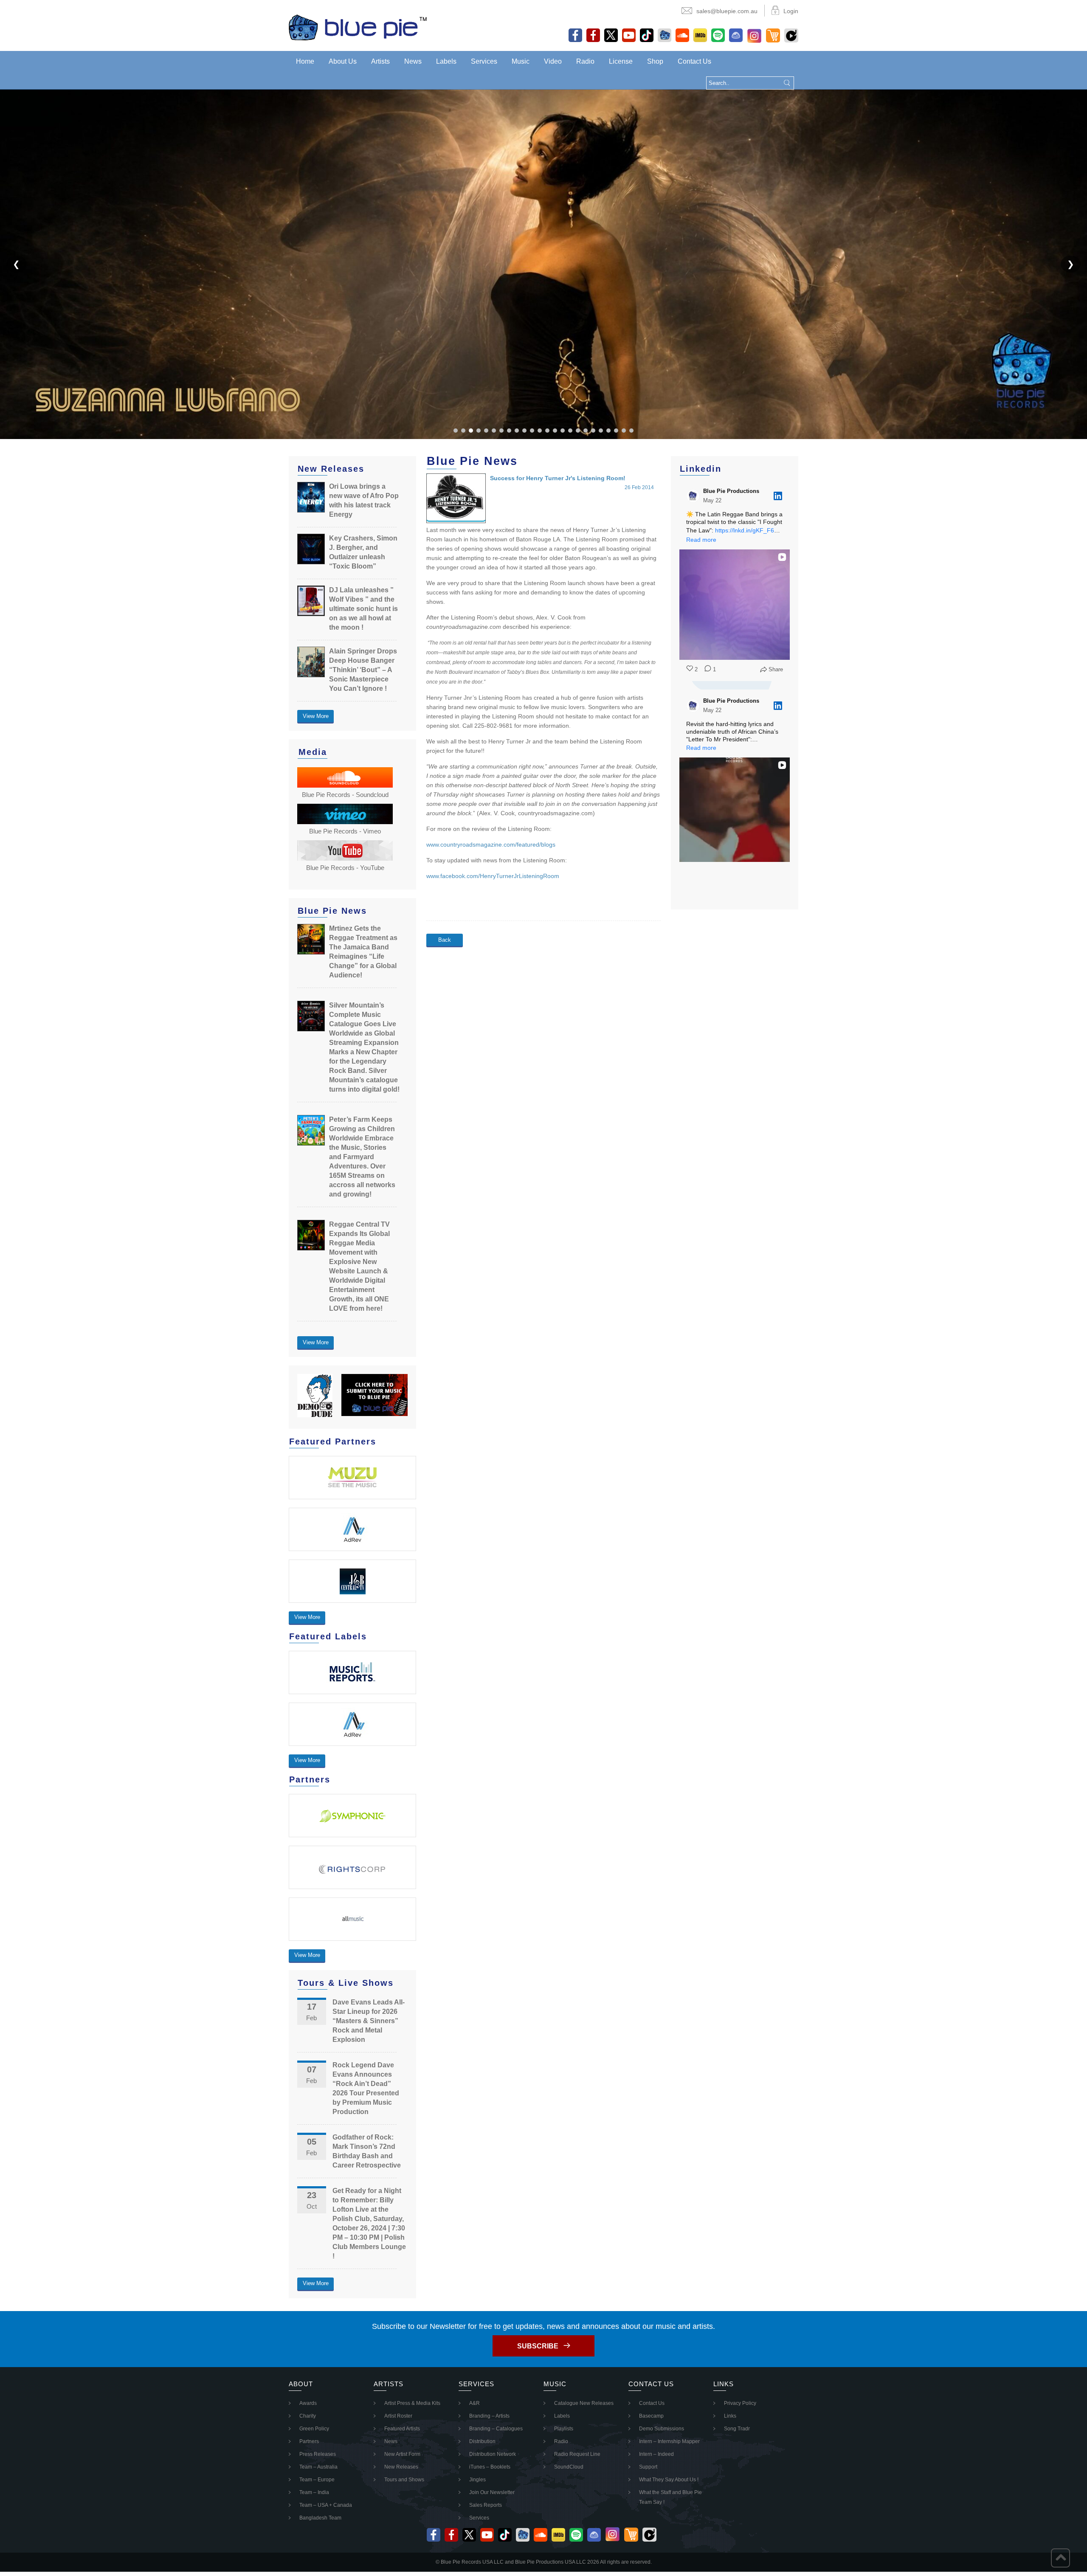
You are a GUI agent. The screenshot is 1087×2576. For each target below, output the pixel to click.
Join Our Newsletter (492, 2492)
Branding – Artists (489, 2416)
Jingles (477, 2480)
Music (521, 61)
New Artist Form (402, 2454)
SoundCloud (569, 2467)
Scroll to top (1060, 2558)
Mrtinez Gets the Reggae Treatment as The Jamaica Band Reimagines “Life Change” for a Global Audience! (363, 952)
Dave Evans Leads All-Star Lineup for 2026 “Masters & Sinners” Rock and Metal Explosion (369, 2021)
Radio (585, 61)
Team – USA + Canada (326, 2505)
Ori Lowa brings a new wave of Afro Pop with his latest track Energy (364, 500)
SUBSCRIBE (538, 2346)
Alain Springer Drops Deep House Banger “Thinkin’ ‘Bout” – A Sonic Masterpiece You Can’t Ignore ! (363, 670)
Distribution (482, 2441)
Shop (655, 61)
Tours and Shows (404, 2480)
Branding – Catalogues (496, 2429)
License (621, 61)
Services (484, 61)
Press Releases (318, 2454)
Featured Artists (402, 2429)
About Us (343, 61)
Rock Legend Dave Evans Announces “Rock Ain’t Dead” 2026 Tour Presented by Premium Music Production (366, 2088)
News (413, 61)
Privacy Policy (740, 2403)
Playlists (564, 2429)
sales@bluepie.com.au (727, 11)
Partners (309, 2441)
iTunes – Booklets (490, 2467)
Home (305, 61)
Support (648, 2467)
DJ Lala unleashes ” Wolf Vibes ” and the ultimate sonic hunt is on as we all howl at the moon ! (363, 609)
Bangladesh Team (320, 2518)
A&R (475, 2403)
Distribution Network (493, 2454)
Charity (308, 2416)
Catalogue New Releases (584, 2403)
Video (553, 61)
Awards (308, 2403)
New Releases (401, 2467)
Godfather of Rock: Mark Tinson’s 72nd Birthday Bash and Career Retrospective (367, 2151)
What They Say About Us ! (669, 2480)
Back (445, 940)
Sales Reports (486, 2505)
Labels (446, 61)
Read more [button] (701, 540)
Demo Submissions (662, 2429)
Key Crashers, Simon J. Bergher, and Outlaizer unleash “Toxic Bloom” (363, 552)
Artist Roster (398, 2416)
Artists (380, 61)
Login (791, 11)
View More (316, 716)
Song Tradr (737, 2429)
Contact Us (694, 61)
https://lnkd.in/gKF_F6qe (748, 530)
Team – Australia (318, 2467)
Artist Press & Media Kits (412, 2403)
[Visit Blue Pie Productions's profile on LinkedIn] (693, 496)
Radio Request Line (577, 2454)
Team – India (314, 2492)
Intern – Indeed (656, 2454)
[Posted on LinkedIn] (778, 496)
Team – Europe (317, 2480)
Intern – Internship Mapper (669, 2441)
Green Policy (314, 2429)
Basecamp (651, 2416)
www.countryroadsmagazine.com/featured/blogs (491, 845)
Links (730, 2416)
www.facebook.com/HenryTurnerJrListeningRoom (493, 876)
